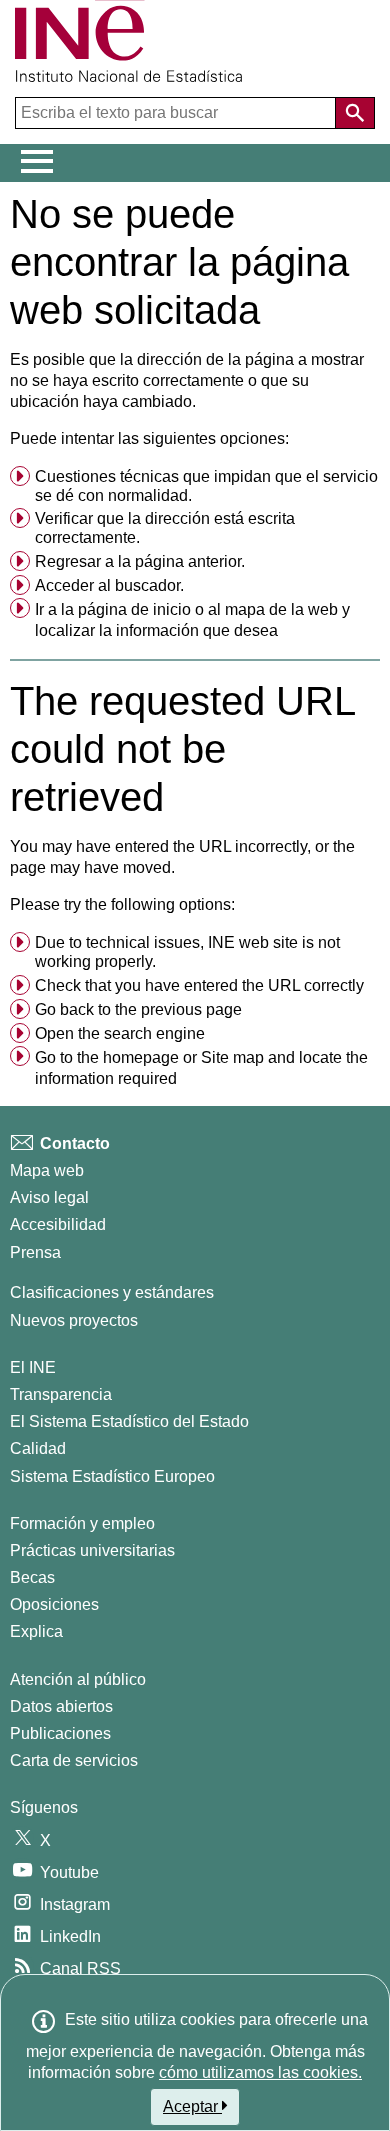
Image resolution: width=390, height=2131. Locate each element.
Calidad (38, 1448)
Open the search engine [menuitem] (120, 1033)
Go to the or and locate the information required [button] (201, 1068)
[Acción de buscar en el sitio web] (355, 113)
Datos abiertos (61, 1706)
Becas (32, 1577)
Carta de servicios (74, 1760)
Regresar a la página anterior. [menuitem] (140, 561)
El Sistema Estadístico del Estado (129, 1421)
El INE (33, 1367)
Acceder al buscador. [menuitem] (109, 585)
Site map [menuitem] (232, 1057)
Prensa (35, 1252)
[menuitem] (195, 487)
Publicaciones (60, 1733)
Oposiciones (54, 1604)
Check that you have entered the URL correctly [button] (199, 985)
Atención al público (78, 1679)
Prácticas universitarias (92, 1550)
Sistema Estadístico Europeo (112, 1476)
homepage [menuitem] (141, 1057)
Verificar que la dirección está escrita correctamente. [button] (165, 528)
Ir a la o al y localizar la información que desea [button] (192, 620)
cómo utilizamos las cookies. (260, 2072)
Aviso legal (49, 1197)
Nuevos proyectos (74, 1320)
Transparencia (61, 1394)
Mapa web (47, 1170)
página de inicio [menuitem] (134, 609)
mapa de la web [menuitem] (281, 609)
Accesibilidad (58, 1224)
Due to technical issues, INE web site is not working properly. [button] (187, 952)
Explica (36, 1631)
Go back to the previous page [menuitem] (138, 1009)
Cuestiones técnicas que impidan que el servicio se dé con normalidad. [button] (206, 486)
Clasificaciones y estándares (112, 1292)
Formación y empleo (82, 1523)
